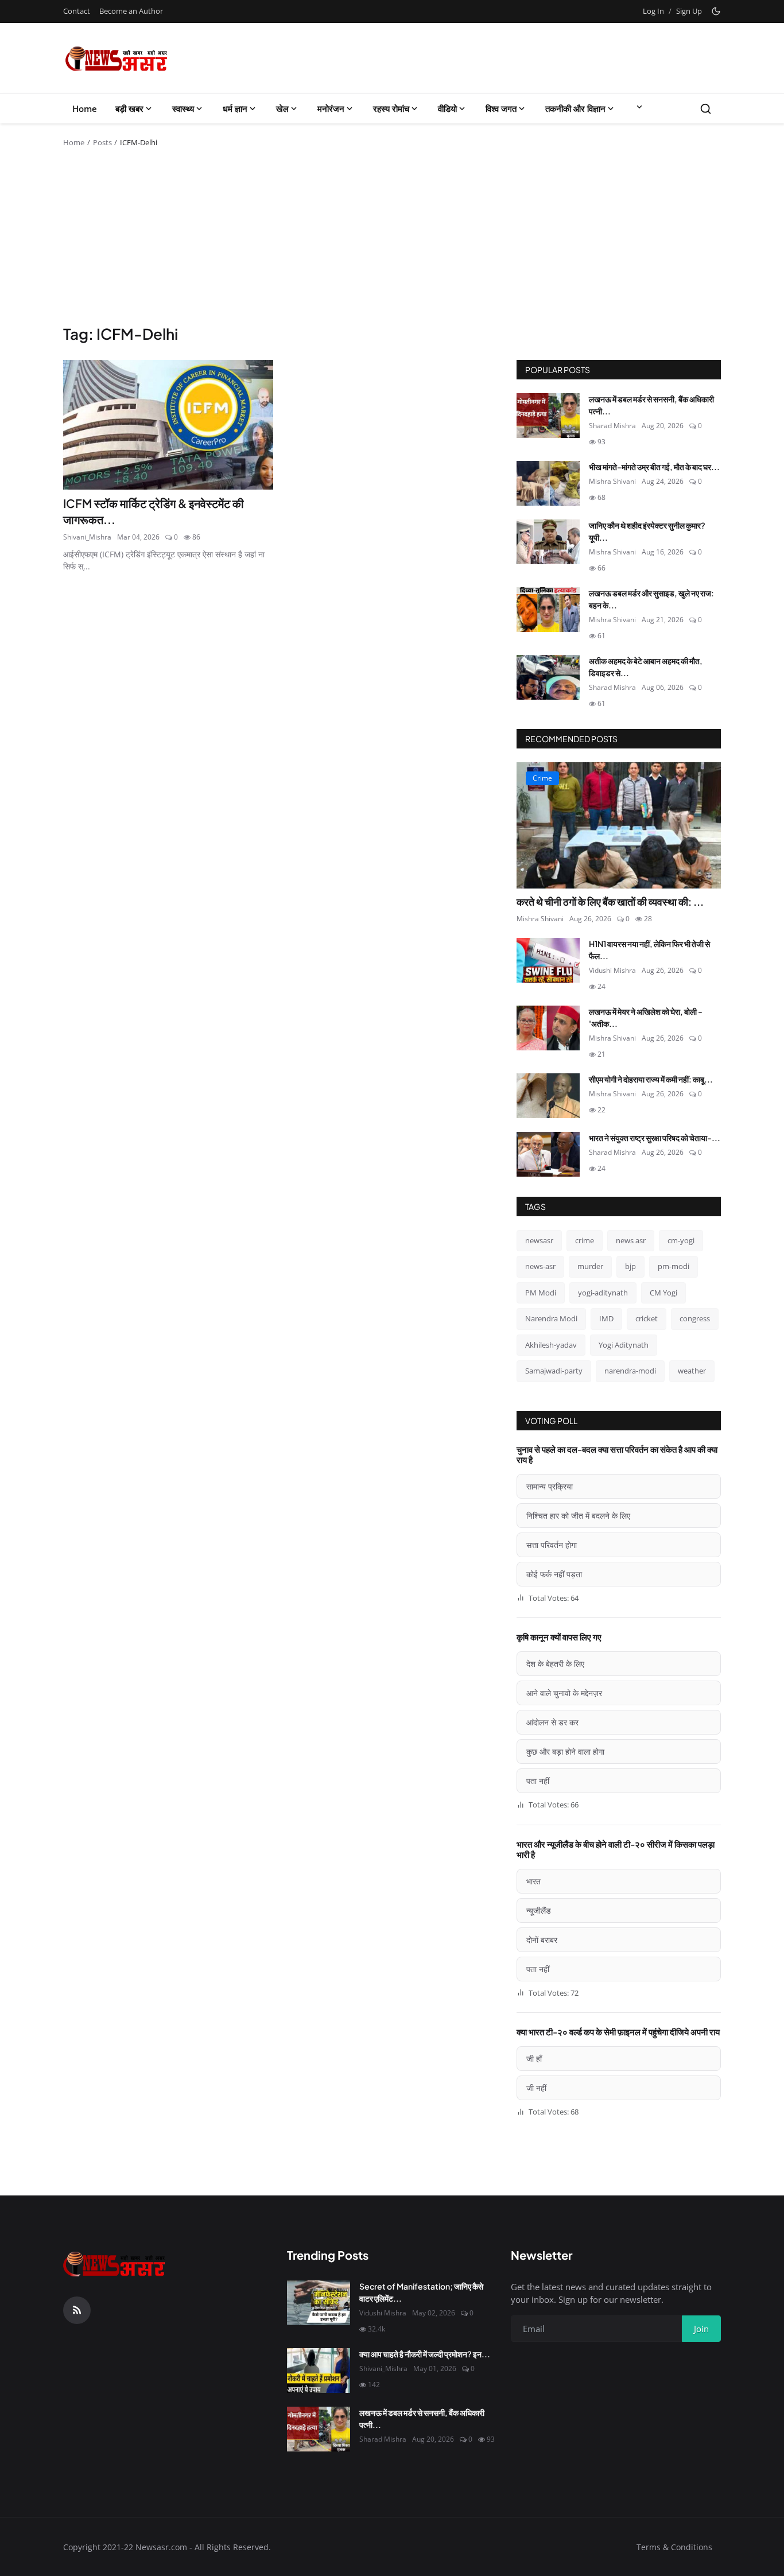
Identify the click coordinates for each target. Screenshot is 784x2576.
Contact (77, 11)
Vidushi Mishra (612, 970)
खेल (282, 108)
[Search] (706, 109)
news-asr (540, 1266)
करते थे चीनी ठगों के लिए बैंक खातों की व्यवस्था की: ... (610, 901)
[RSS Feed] (77, 2310)
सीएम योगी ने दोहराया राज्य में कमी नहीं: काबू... (651, 1079)
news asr (631, 1240)
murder (590, 1266)
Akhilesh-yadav (551, 1345)
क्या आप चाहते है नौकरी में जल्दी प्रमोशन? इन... (425, 2354)
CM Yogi (663, 1293)
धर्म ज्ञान (235, 108)
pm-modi (674, 1266)
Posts (102, 142)
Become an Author (131, 11)
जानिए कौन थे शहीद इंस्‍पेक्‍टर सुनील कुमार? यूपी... (647, 531)
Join (701, 2329)
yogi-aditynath (603, 1293)
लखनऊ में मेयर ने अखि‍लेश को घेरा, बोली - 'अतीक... (646, 1017)
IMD (606, 1318)
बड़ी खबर (129, 108)
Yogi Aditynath (624, 1345)
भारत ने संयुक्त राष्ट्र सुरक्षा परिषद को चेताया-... (655, 1138)
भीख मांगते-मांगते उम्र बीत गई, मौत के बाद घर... (654, 467)
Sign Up (689, 11)
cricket (647, 1318)
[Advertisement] (392, 238)
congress (695, 1318)
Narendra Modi (551, 1318)
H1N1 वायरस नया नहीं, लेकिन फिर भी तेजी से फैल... (649, 950)
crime (585, 1240)
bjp (630, 1266)
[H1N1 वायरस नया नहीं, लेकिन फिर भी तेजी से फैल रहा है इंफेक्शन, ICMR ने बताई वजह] (548, 960)
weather (692, 1371)
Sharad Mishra (612, 426)
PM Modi (541, 1293)
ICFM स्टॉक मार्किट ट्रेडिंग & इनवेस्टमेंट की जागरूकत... (154, 511)
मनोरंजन (331, 108)
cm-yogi (681, 1240)
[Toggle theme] (716, 11)
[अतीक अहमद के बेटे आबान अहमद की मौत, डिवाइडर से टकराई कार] (548, 677)
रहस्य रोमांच (391, 108)
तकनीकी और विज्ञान (575, 108)
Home (85, 108)
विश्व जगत (501, 108)
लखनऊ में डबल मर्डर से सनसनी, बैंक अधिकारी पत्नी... (651, 405)
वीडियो (447, 108)
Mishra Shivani (612, 481)
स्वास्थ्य (183, 108)
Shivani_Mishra (87, 537)
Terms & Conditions (674, 2547)
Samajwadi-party (554, 1371)
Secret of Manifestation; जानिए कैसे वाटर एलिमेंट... (421, 2292)
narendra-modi (630, 1371)
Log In (653, 11)
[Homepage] (117, 58)
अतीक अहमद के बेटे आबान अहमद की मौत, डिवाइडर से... (646, 667)
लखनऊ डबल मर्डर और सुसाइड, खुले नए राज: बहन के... (651, 599)
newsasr (539, 1240)
